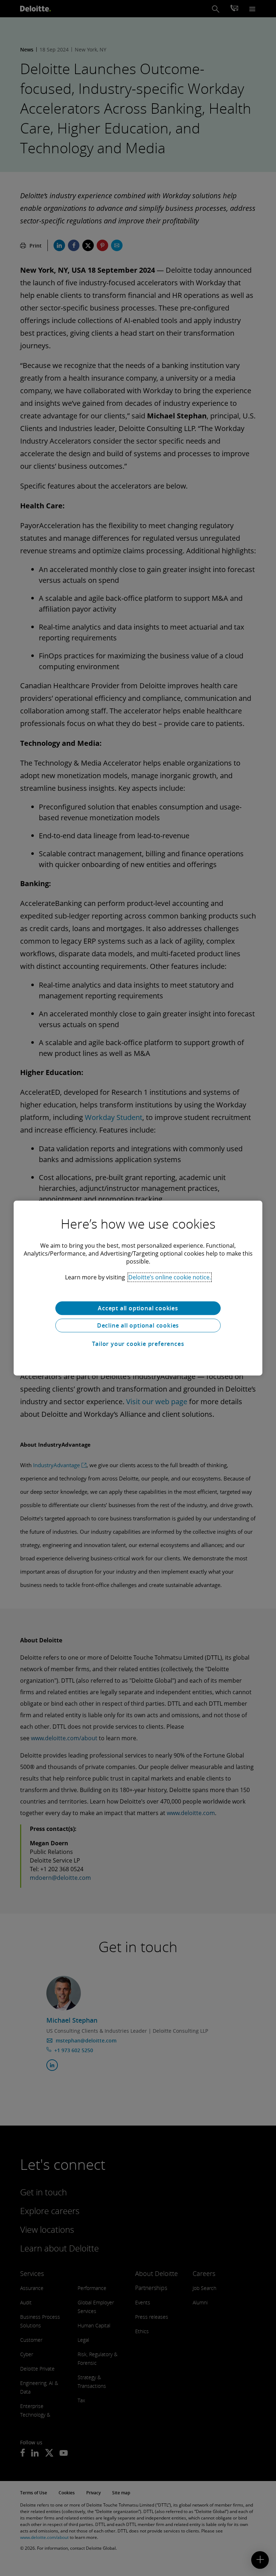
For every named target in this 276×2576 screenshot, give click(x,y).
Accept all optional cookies (138, 1308)
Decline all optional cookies (138, 1325)
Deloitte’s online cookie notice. (170, 1277)
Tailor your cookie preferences (138, 1344)
